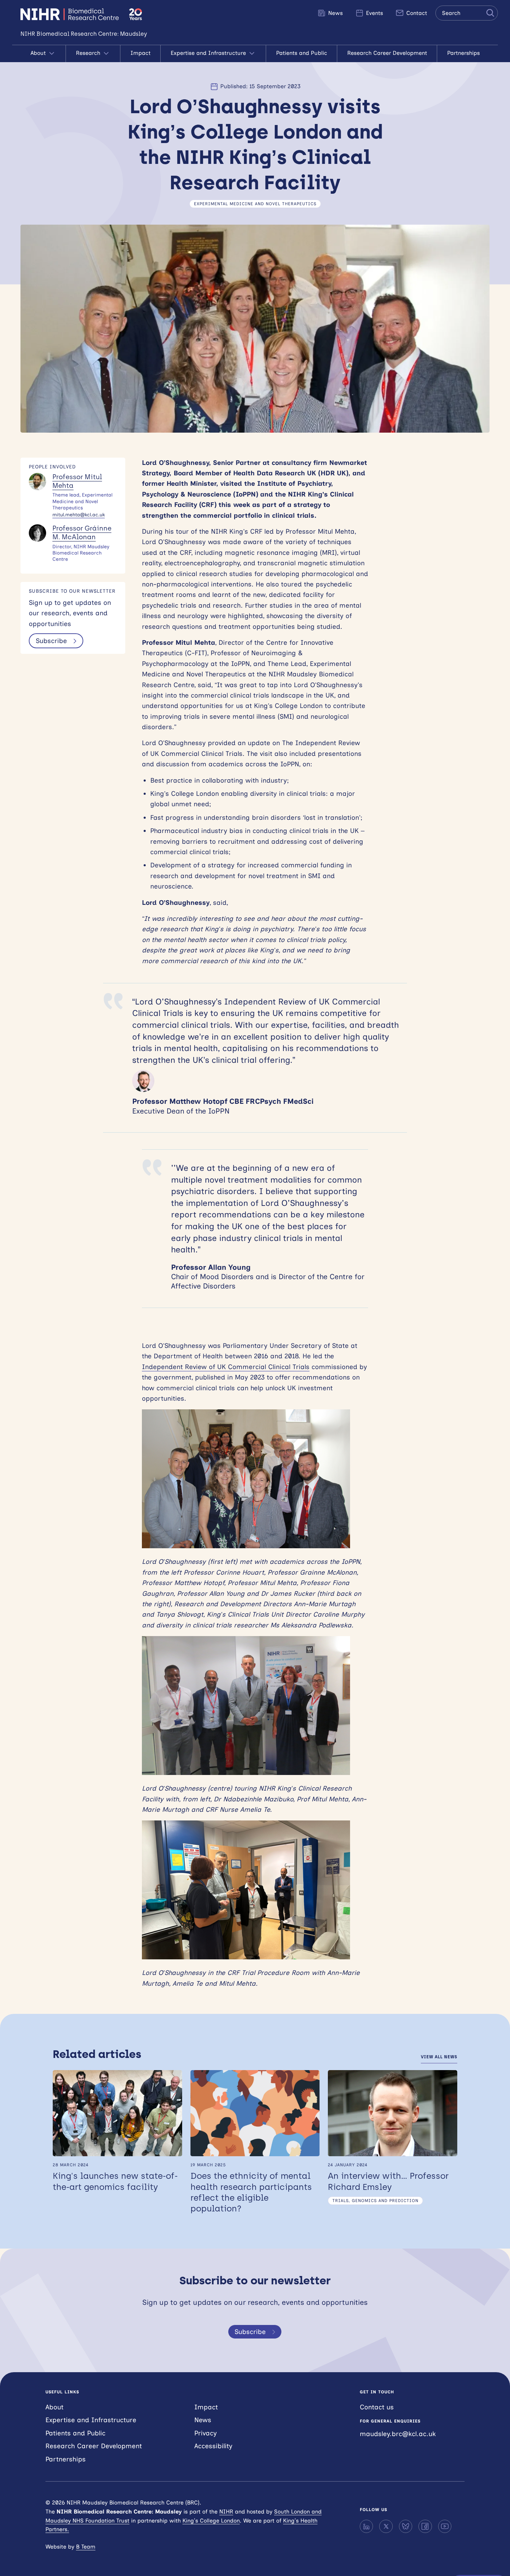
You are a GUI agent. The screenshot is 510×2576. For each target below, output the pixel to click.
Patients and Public (302, 53)
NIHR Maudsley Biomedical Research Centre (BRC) (71, 14)
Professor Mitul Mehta (77, 481)
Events (374, 13)
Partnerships (464, 53)
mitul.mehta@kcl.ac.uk (79, 515)
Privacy (206, 2433)
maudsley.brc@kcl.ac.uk (398, 2434)
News (335, 13)
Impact (141, 53)
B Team (86, 2547)
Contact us (377, 2407)
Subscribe (51, 641)
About (39, 53)
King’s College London (211, 2521)
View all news (439, 2057)
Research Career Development (387, 53)
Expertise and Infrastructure (209, 53)
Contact (416, 13)
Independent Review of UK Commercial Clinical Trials (226, 1367)
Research (89, 53)
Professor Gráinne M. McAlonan (82, 533)
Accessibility (213, 2446)
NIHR (226, 2512)
